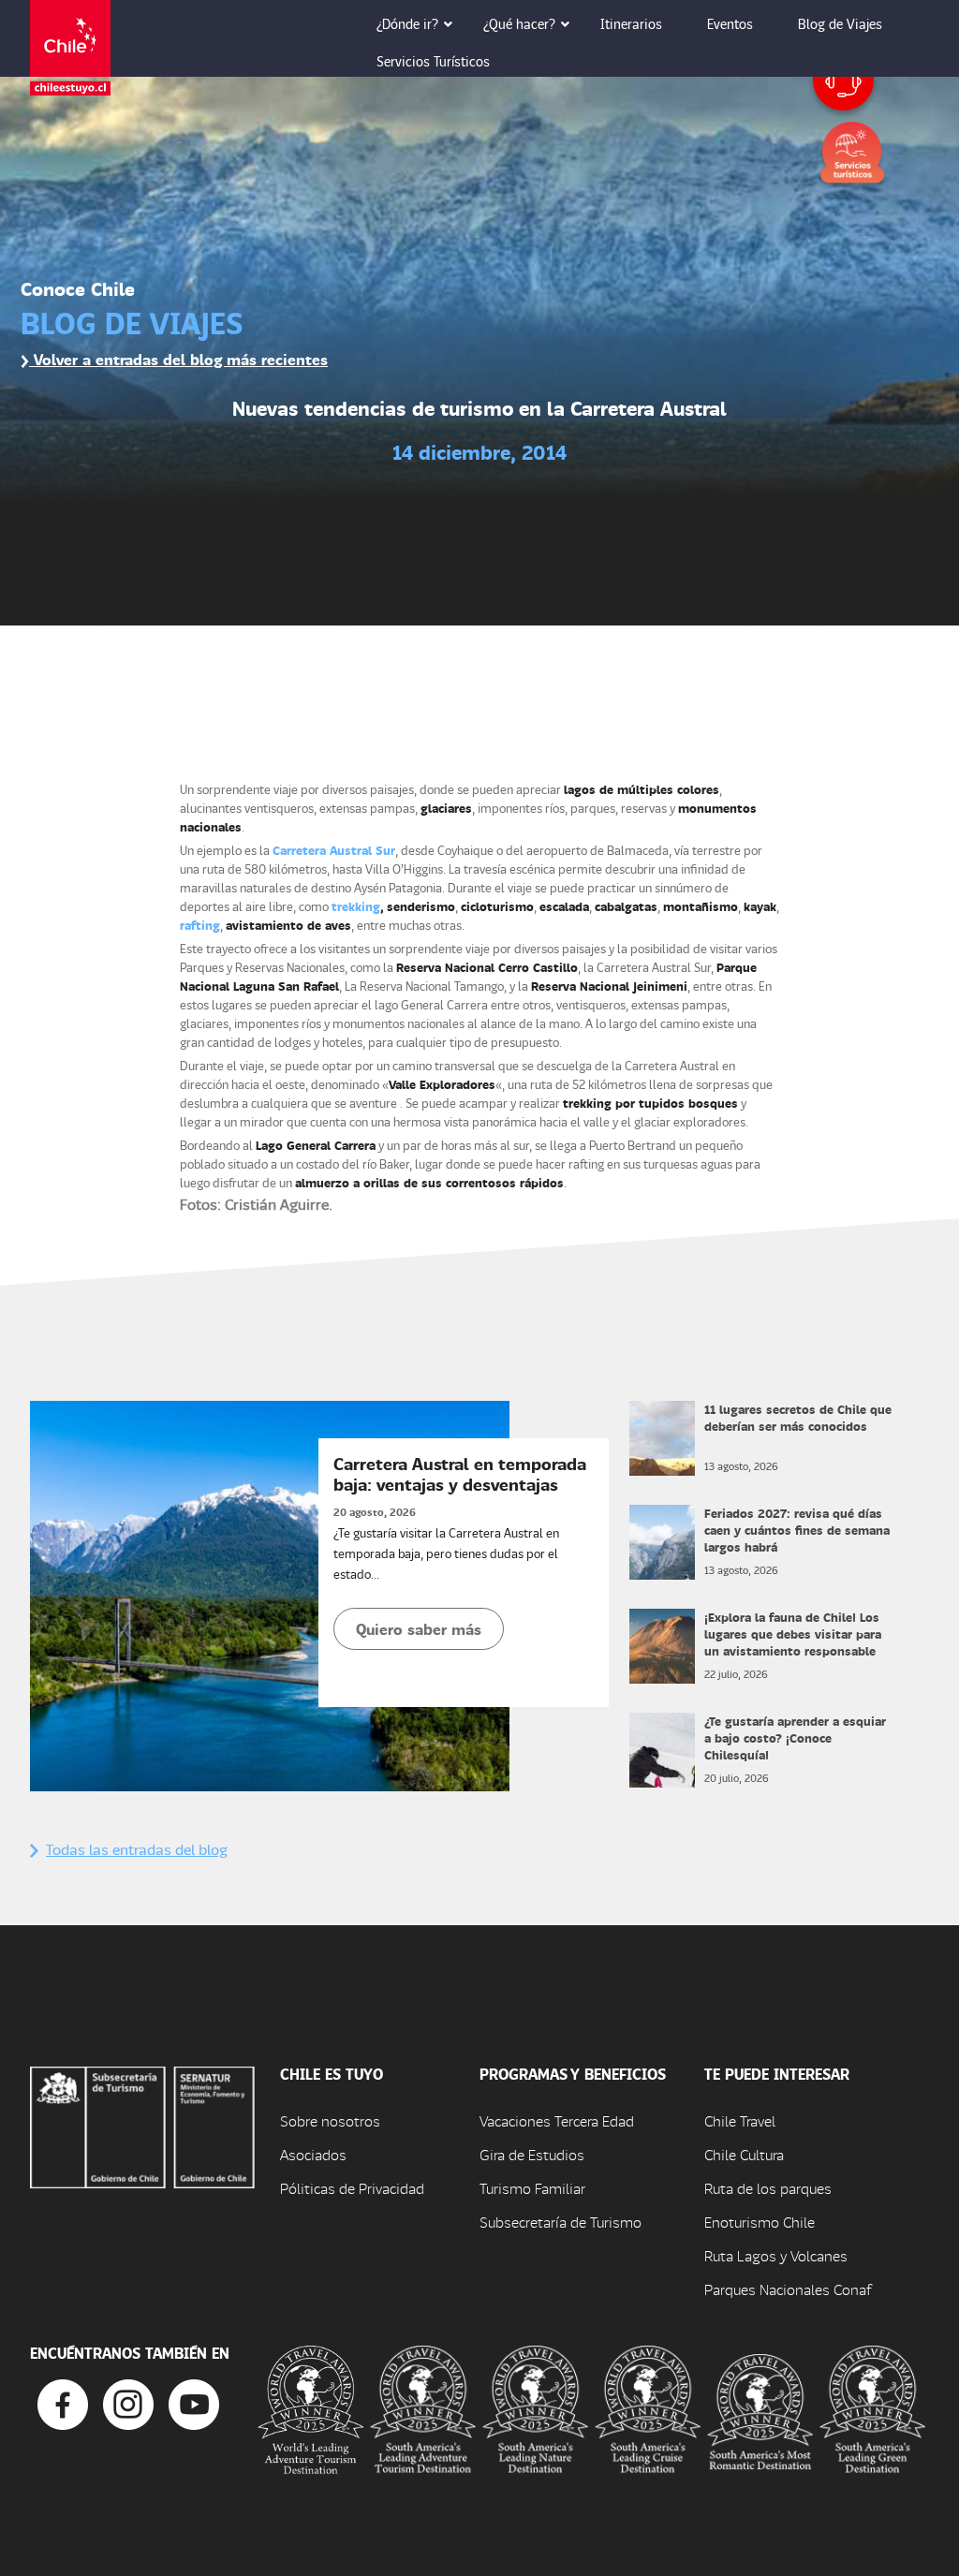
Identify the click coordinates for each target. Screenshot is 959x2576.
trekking (356, 906)
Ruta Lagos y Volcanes (776, 2255)
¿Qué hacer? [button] (519, 23)
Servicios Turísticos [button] (433, 61)
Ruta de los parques (768, 2188)
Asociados (313, 2154)
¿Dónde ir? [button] (407, 23)
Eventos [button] (730, 23)
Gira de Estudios (532, 2154)
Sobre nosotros (330, 2120)
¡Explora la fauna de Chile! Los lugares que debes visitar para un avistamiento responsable (793, 1634)
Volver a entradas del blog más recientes (178, 359)
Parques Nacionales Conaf (788, 2289)
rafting (200, 925)
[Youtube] (194, 2402)
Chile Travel (740, 2120)
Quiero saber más (419, 1629)
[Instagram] (128, 2402)
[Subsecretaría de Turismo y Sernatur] (142, 2125)
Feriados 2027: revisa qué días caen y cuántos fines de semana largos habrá (797, 1530)
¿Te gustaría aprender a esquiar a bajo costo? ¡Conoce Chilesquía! (795, 1737)
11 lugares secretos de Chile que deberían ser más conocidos (798, 1417)
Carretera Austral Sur (334, 850)
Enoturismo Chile (760, 2222)
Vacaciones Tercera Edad (557, 2120)
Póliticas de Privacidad (352, 2188)
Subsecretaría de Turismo (561, 2222)
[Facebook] (63, 2402)
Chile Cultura (744, 2154)
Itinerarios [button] (631, 23)
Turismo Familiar (532, 2188)
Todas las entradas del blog (137, 1849)
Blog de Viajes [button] (840, 23)
